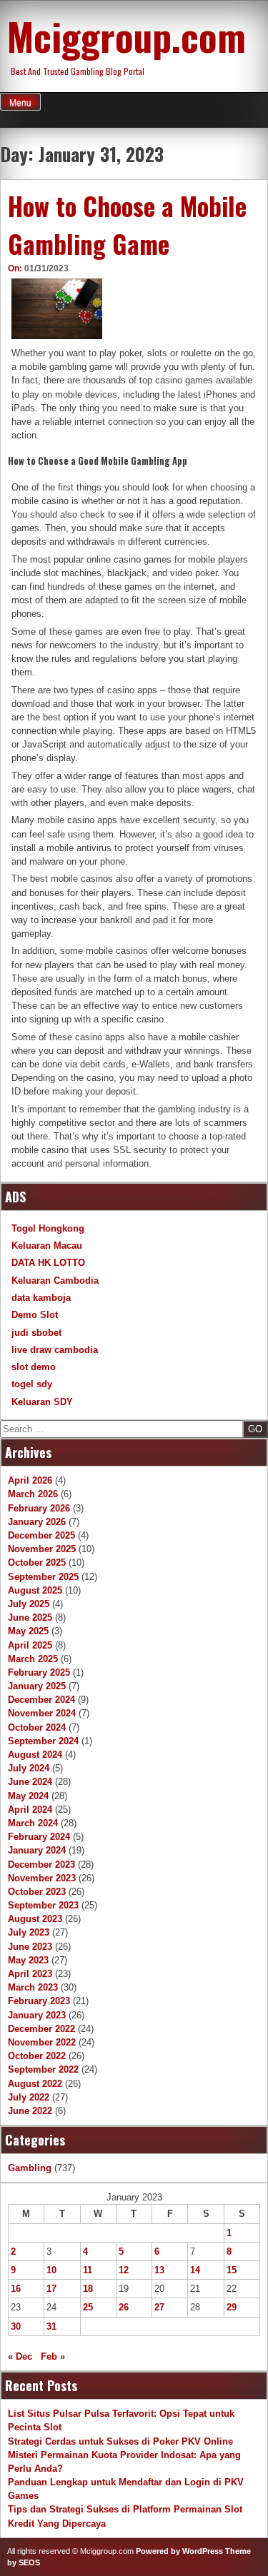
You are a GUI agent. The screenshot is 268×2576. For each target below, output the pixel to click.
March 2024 (33, 1823)
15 (232, 2270)
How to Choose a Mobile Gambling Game (127, 225)
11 (88, 2270)
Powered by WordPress (179, 2551)
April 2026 (30, 1480)
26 (124, 2307)
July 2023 (29, 1932)
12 (124, 2270)
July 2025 (29, 1604)
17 (51, 2289)
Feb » (53, 2356)
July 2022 (29, 2097)
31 (51, 2326)
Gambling (30, 2168)
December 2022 (41, 2029)
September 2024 (43, 1741)
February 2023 (39, 2001)
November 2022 (42, 2042)
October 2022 (37, 2056)
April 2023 (30, 1974)
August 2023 (35, 1919)
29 (232, 2307)
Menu (20, 103)
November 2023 (42, 1878)
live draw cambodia (55, 1350)
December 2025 (41, 1535)
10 (51, 2270)
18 (88, 2289)
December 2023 (41, 1865)
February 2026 (39, 1508)
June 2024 (30, 1782)
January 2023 (37, 2015)
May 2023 (28, 1960)
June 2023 (30, 1947)
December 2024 (41, 1700)
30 (16, 2326)
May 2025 (28, 1631)
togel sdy (32, 1384)
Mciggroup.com (126, 36)
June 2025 (30, 1617)
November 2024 (42, 1713)
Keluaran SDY (42, 1402)
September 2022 (43, 2069)
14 (195, 2270)
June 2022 (30, 2111)
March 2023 (33, 1987)
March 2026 (33, 1494)
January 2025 (37, 1686)
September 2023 (43, 1905)
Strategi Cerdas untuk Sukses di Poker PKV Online (120, 2441)
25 (88, 2307)
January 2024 (37, 1850)
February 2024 (39, 1837)
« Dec (20, 2356)
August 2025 (35, 1590)
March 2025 (33, 1659)
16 (16, 2289)
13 (159, 2270)
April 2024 (30, 1810)
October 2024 (37, 1727)
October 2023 (37, 1892)
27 (159, 2307)
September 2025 (43, 1577)
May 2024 (28, 1796)
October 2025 (37, 1563)
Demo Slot (35, 1315)
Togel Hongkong (48, 1228)
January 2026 (37, 1522)
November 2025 (42, 1549)
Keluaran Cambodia (55, 1281)
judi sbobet (36, 1333)
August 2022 (35, 2084)
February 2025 (39, 1672)
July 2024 (29, 1768)
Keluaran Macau (47, 1246)
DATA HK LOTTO (48, 1263)
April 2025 (30, 1645)
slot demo (34, 1367)
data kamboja (41, 1298)
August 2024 (35, 1755)
